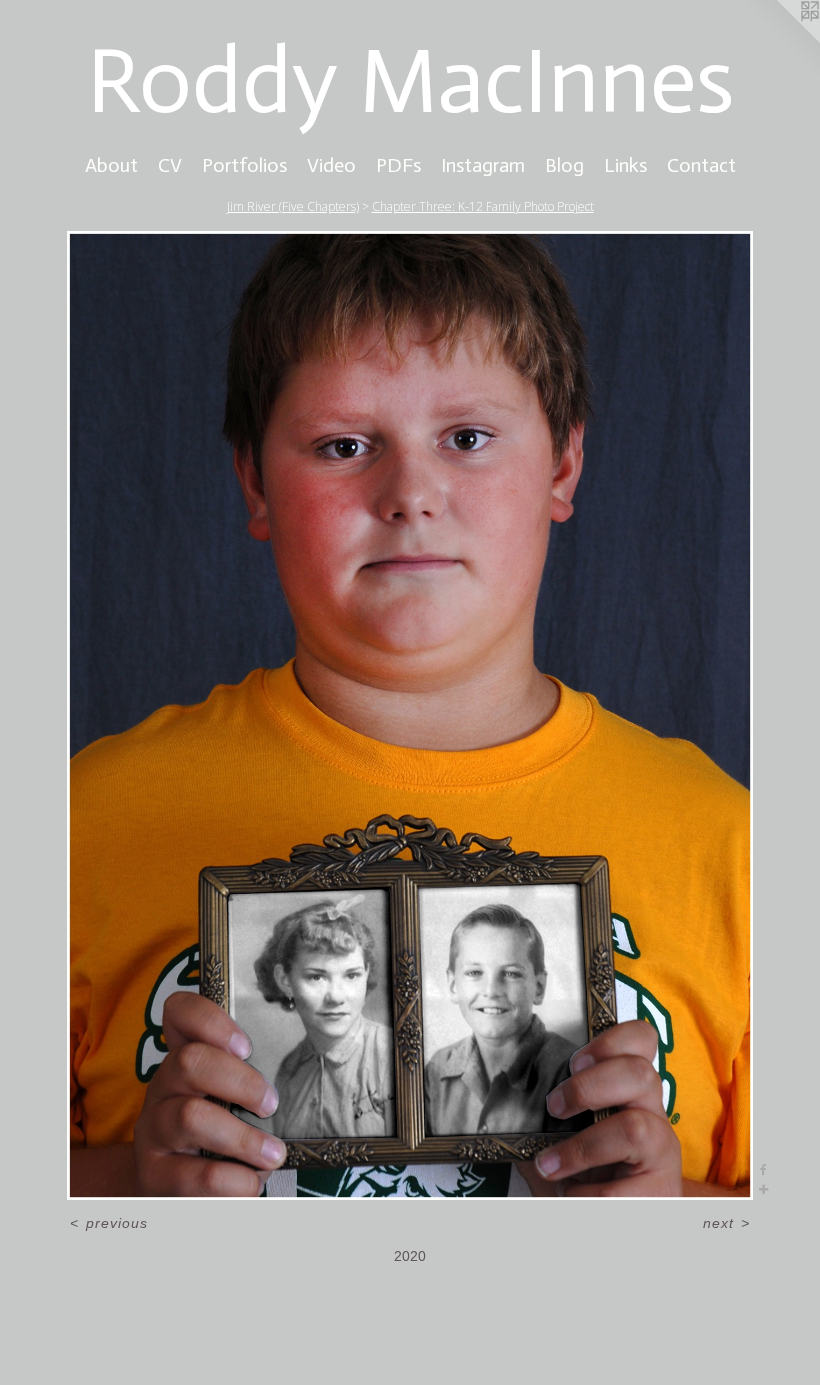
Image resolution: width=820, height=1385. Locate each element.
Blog (564, 165)
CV (170, 165)
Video (331, 165)
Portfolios (244, 165)
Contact (701, 165)
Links (625, 165)
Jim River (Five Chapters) (293, 206)
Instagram (483, 165)
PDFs (398, 165)
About (111, 165)
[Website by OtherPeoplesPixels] (780, 40)
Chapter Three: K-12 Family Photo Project (483, 206)
